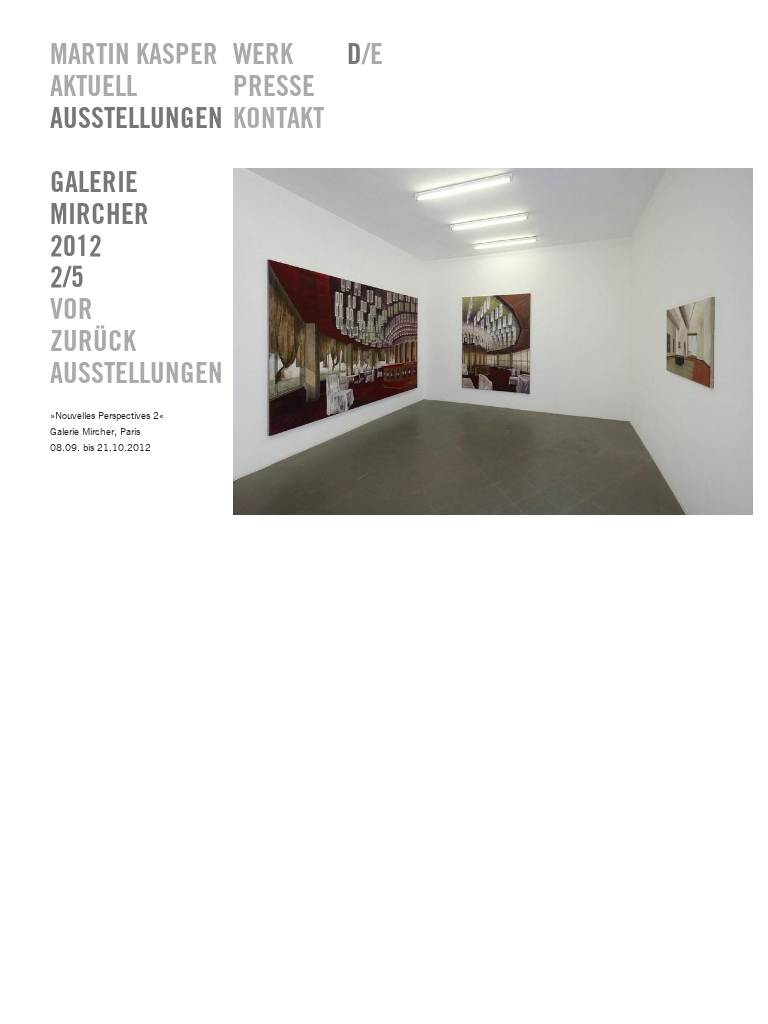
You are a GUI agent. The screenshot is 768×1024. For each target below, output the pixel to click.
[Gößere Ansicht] (493, 511)
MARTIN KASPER (126, 55)
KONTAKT (275, 119)
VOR (71, 310)
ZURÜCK (93, 342)
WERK (263, 55)
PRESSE (274, 87)
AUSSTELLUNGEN (126, 119)
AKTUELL (93, 87)
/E (365, 55)
